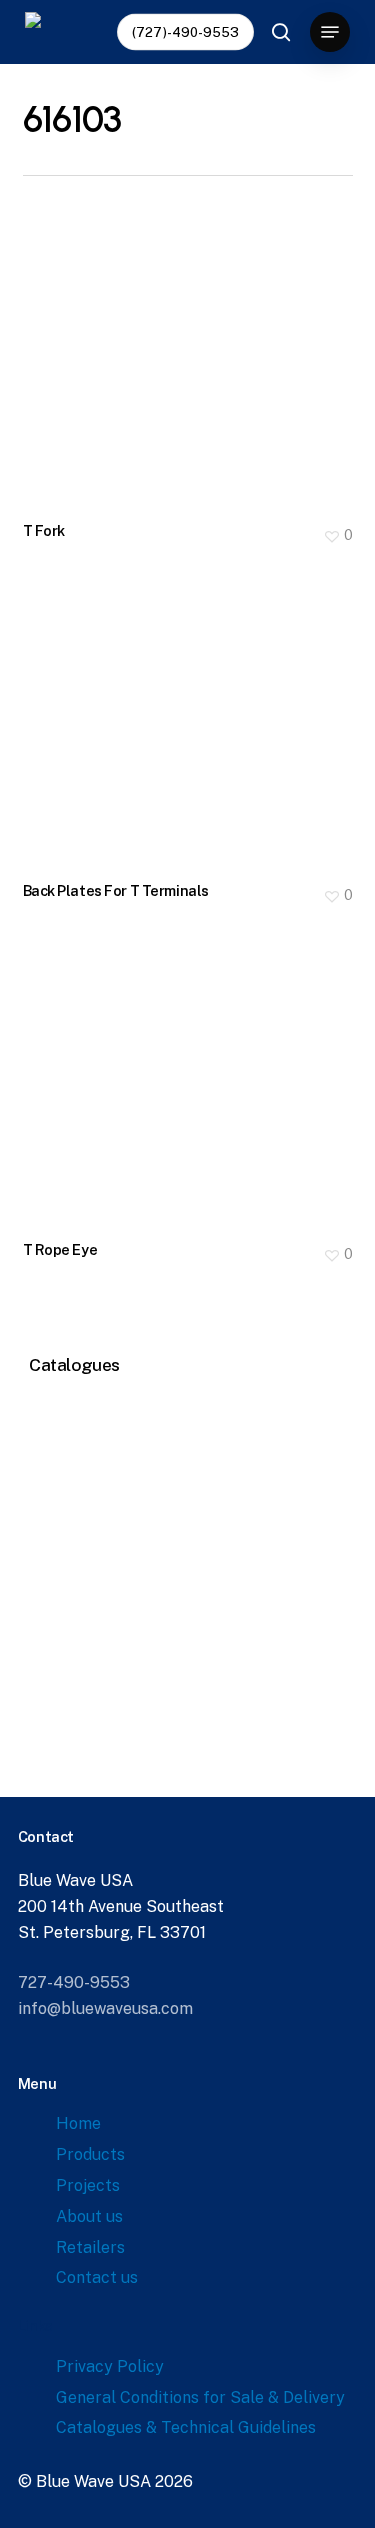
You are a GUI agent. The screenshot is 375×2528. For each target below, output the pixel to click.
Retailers (90, 2247)
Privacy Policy (110, 2366)
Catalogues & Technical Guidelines (186, 2427)
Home (78, 2123)
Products (90, 2154)
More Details (193, 349)
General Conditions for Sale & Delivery (200, 2397)
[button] (330, 32)
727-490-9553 (74, 1982)
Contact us (97, 2277)
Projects (88, 2185)
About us (89, 2216)
